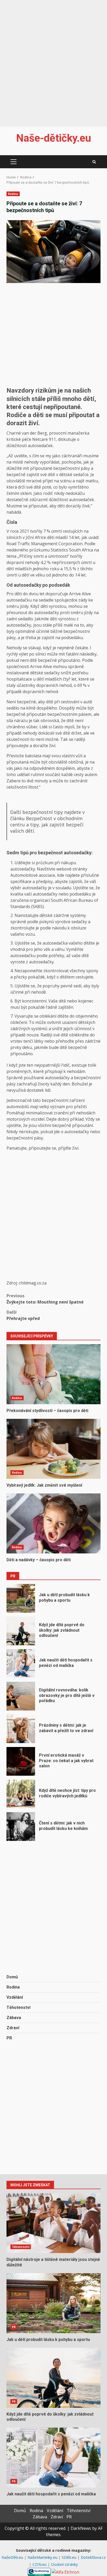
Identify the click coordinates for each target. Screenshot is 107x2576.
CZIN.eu (40, 2564)
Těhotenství (18, 2007)
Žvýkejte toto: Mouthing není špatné (45, 1299)
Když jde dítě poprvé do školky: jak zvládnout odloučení (21, 1631)
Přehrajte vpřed (23, 1315)
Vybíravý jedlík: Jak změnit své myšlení (53, 1449)
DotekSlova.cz (93, 2557)
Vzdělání (15, 1997)
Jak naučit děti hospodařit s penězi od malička (21, 1664)
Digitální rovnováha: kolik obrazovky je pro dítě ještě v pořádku (21, 1696)
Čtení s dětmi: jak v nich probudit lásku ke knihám (21, 1827)
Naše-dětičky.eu (54, 138)
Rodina (13, 194)
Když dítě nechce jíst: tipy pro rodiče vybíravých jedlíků (21, 1794)
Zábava (14, 2018)
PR (9, 2038)
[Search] (94, 162)
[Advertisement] (53, 60)
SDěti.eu (70, 2557)
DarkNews (81, 2528)
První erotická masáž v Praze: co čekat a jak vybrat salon (21, 1761)
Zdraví (13, 2028)
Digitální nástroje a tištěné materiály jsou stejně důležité (53, 2223)
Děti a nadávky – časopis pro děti (53, 1523)
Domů (12, 1977)
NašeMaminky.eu (43, 2557)
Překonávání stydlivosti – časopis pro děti (53, 1374)
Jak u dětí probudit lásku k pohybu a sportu (21, 1598)
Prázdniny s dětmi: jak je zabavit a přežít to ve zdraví (21, 1729)
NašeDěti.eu (13, 2557)
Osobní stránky (64, 2564)
